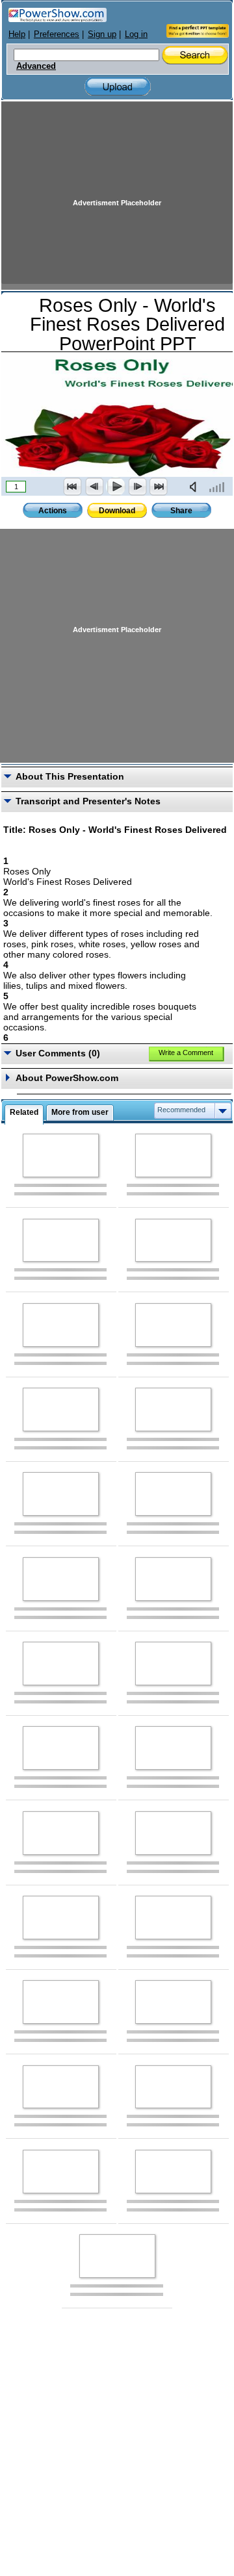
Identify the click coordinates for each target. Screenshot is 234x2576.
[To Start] (73, 487)
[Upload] (118, 87)
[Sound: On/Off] (196, 487)
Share (181, 511)
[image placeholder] (61, 1155)
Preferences (57, 34)
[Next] (137, 487)
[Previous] (94, 487)
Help (17, 34)
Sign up (102, 34)
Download (117, 511)
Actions (53, 511)
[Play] (116, 487)
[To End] (159, 487)
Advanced (36, 66)
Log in (136, 34)
